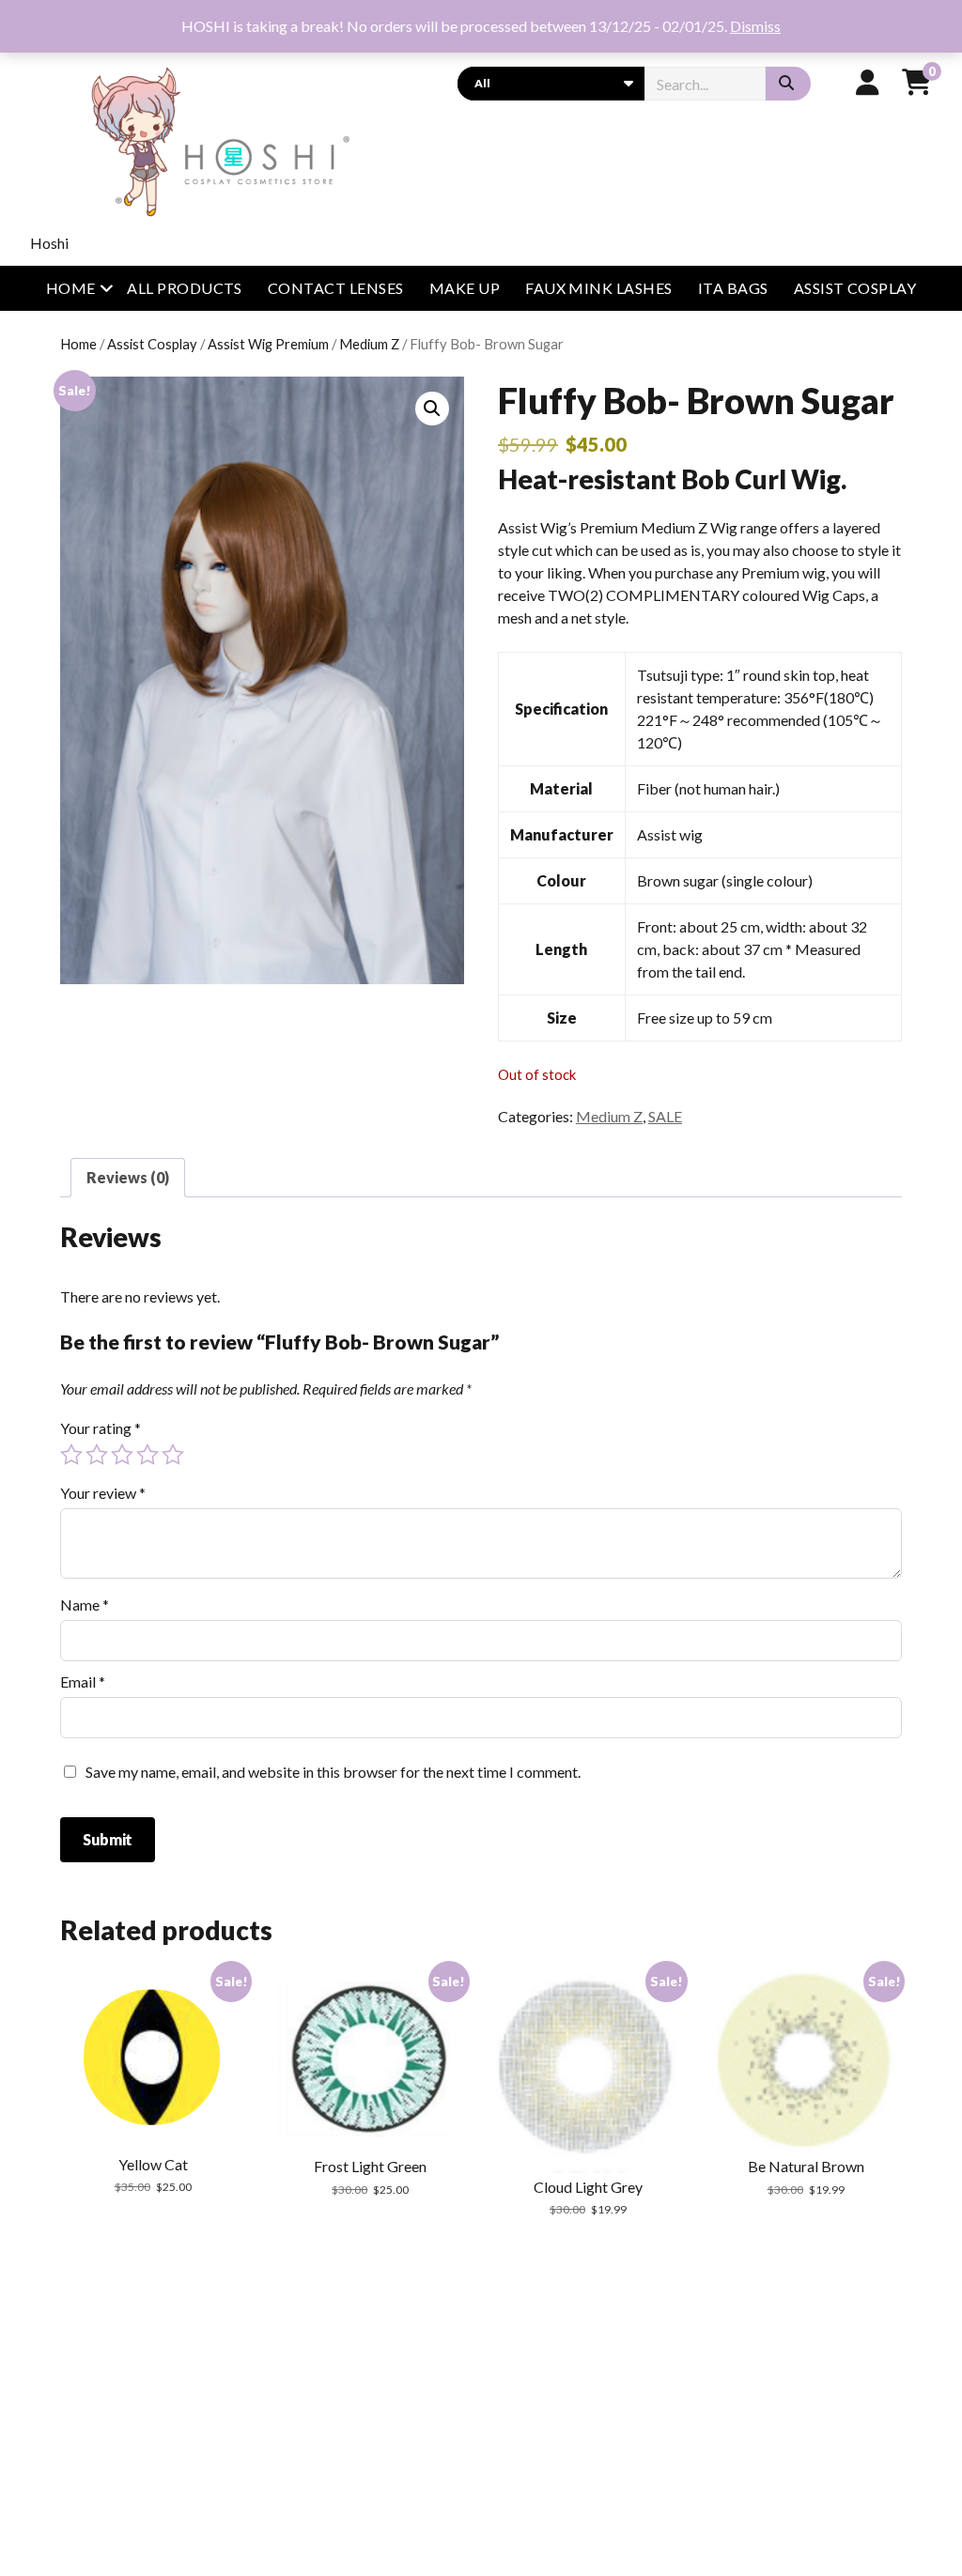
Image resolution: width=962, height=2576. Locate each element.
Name (85, 1604)
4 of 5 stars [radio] (147, 1455)
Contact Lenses (336, 288)
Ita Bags (733, 288)
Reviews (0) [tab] (128, 1177)
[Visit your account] (868, 82)
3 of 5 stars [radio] (122, 1455)
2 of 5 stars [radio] (97, 1455)
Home (71, 288)
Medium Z (369, 344)
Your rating (101, 1428)
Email (83, 1681)
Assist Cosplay (855, 288)
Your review (103, 1493)
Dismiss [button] (755, 26)
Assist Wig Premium (268, 344)
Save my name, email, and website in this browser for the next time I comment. (333, 1772)
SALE (665, 1116)
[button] (432, 409)
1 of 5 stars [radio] (71, 1455)
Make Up (465, 288)
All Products (185, 288)
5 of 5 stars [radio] (173, 1455)
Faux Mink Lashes (599, 288)
